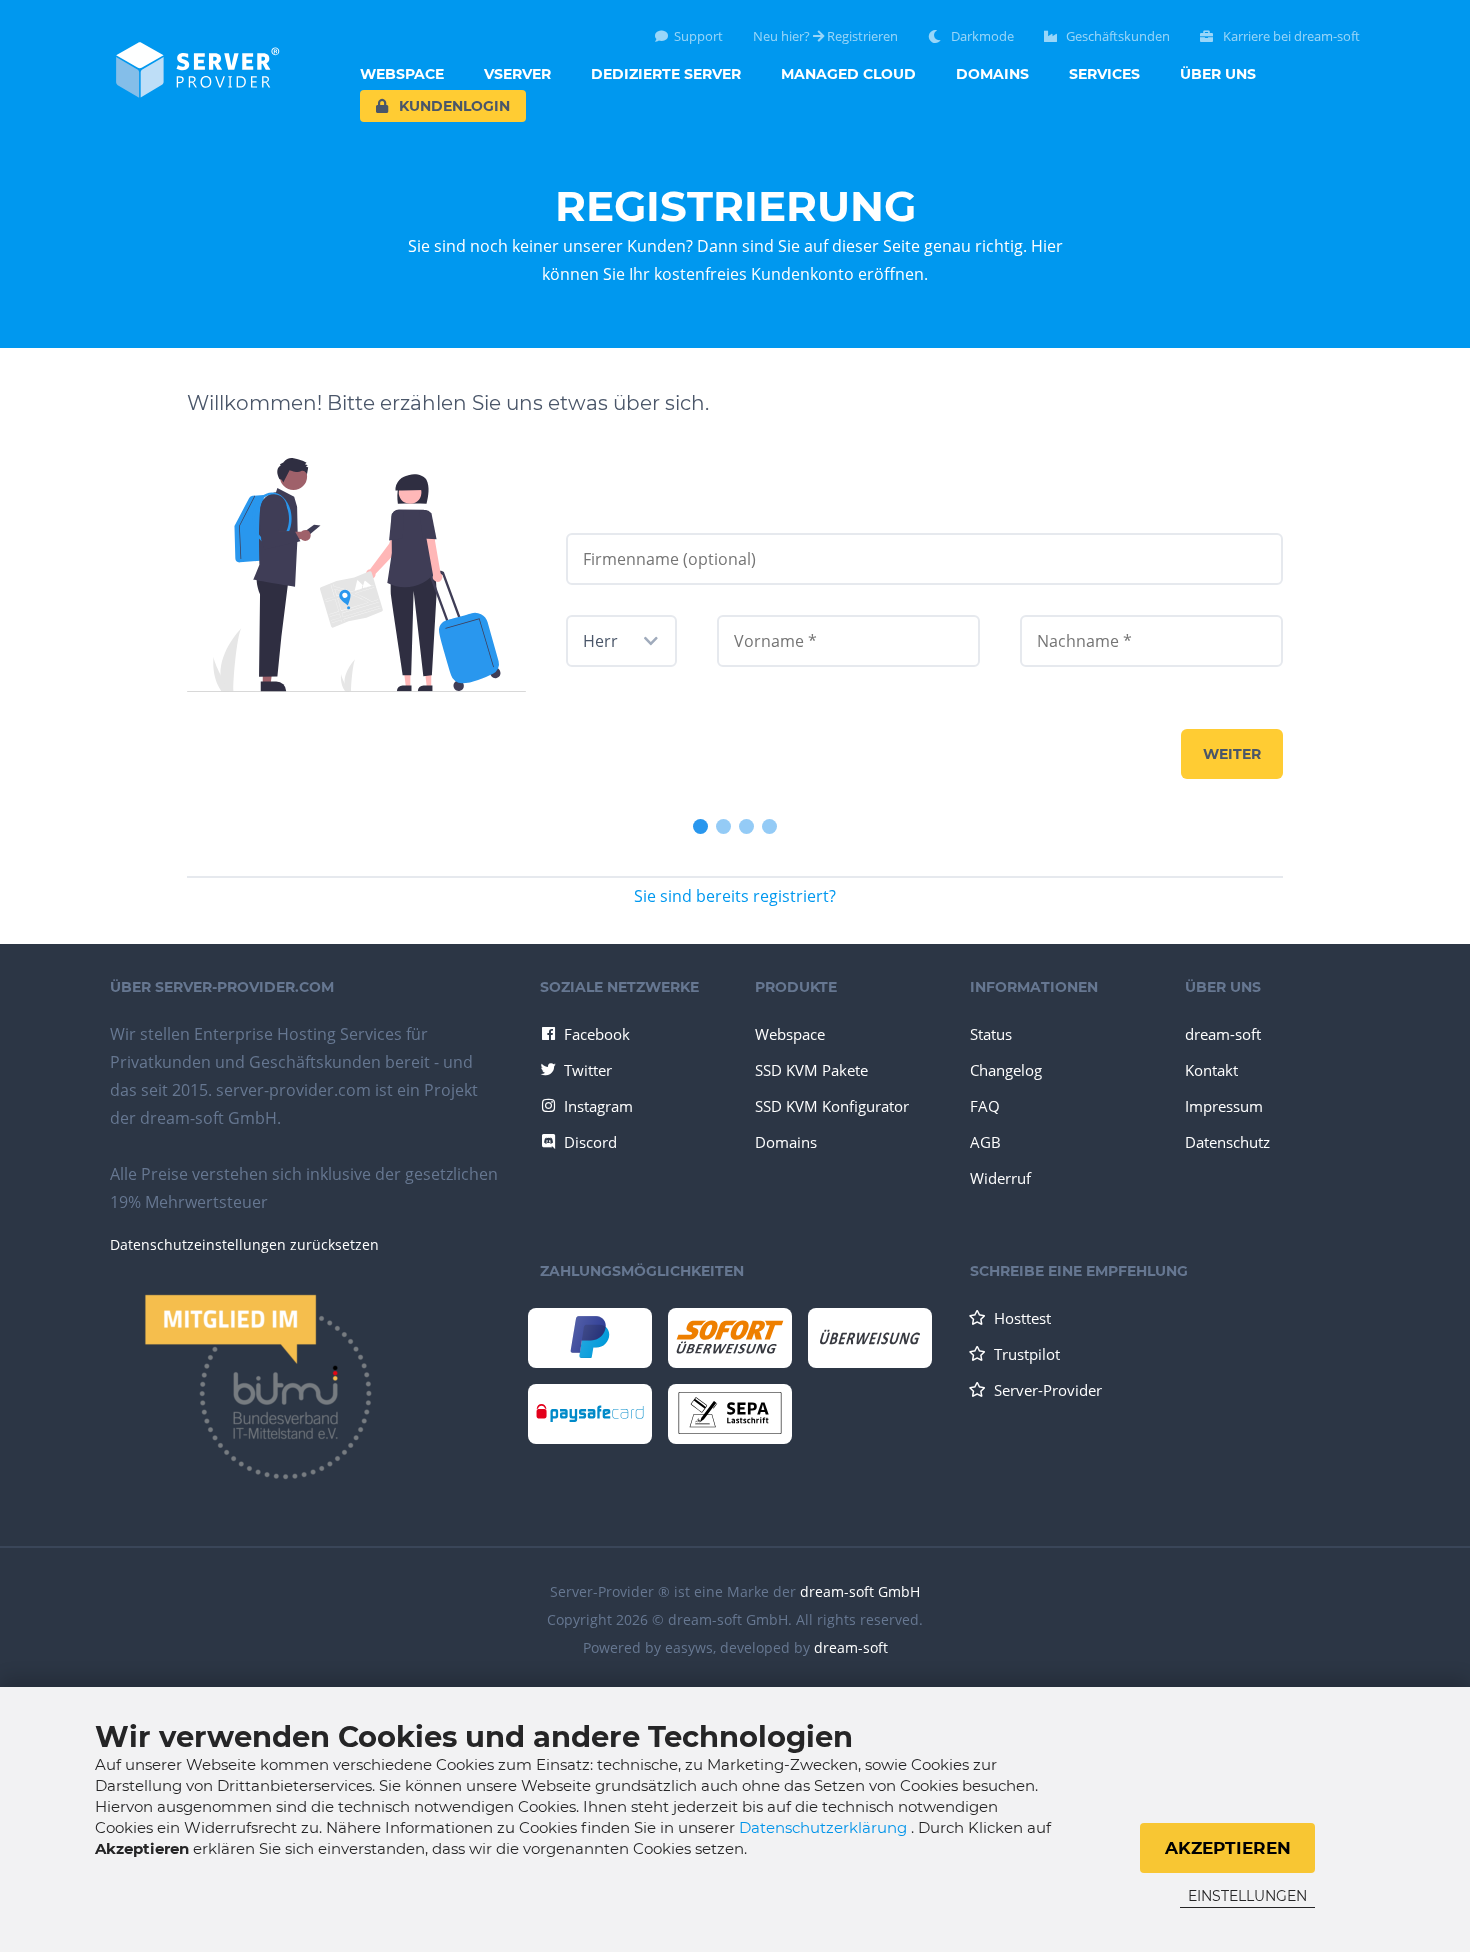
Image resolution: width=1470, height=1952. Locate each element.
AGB (985, 1142)
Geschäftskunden (1116, 36)
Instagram (598, 1106)
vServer (517, 74)
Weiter (1232, 754)
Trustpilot (1027, 1354)
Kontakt (1211, 1070)
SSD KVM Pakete (811, 1070)
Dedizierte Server (666, 74)
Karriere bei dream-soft (1290, 36)
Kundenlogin (452, 106)
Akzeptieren (1228, 1848)
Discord (590, 1142)
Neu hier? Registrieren (825, 36)
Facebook (597, 1034)
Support (698, 36)
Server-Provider (1048, 1390)
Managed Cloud (848, 74)
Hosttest (1022, 1318)
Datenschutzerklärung (825, 1827)
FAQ (985, 1106)
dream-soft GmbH (860, 1591)
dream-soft (1223, 1034)
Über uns (1218, 74)
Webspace (402, 74)
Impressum (1224, 1106)
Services (1104, 74)
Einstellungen (1247, 1896)
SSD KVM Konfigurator (832, 1106)
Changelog (1006, 1070)
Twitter (588, 1070)
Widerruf (1000, 1178)
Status (991, 1034)
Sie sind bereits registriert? (735, 896)
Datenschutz (1227, 1142)
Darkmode (981, 36)
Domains (992, 74)
